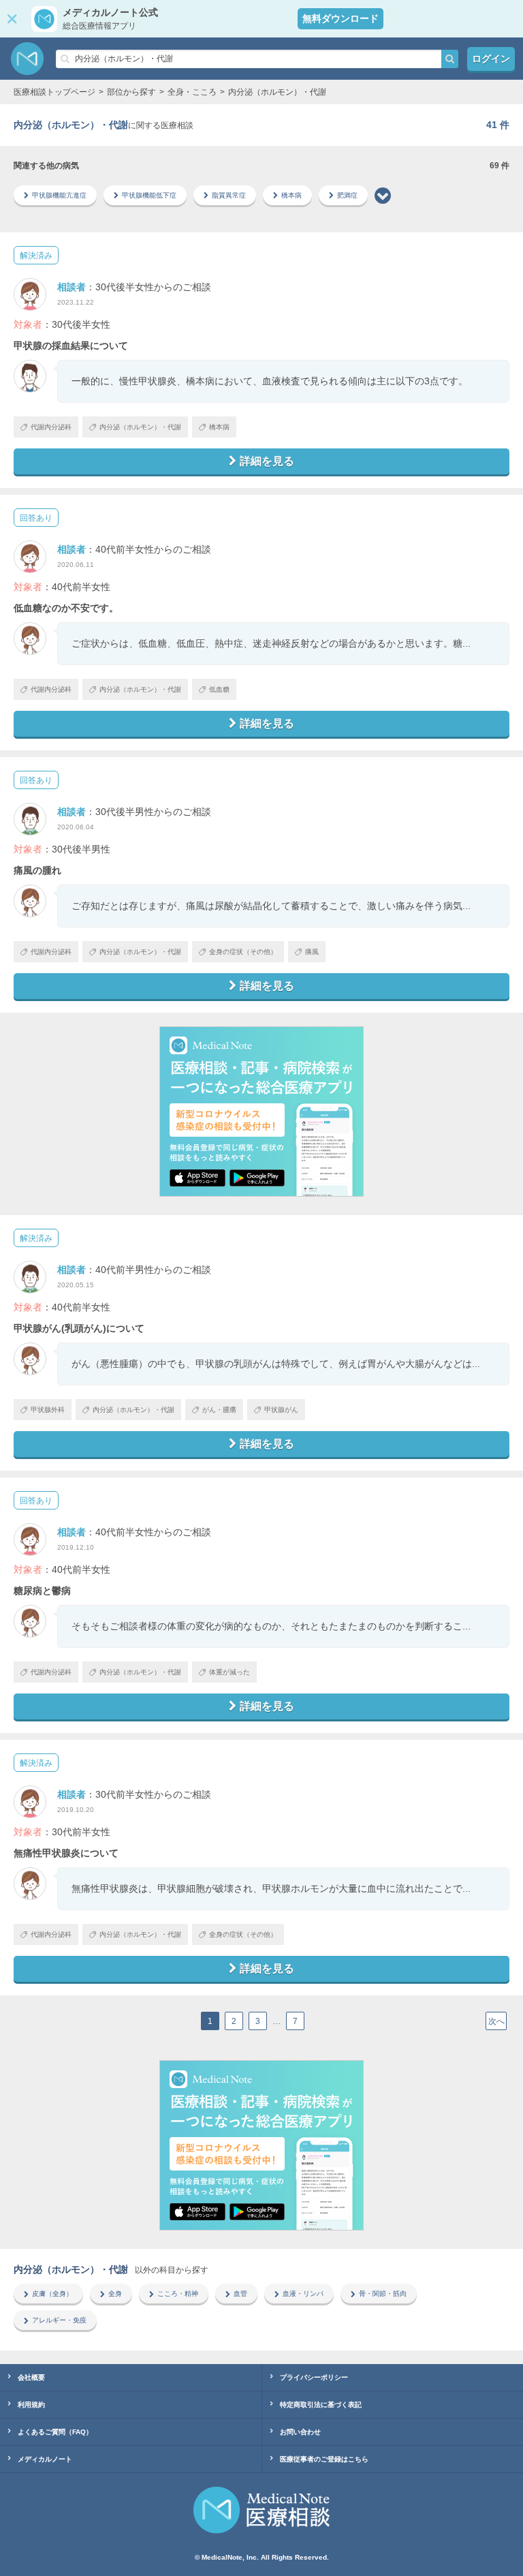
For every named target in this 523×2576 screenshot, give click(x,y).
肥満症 (347, 195)
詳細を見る (267, 461)
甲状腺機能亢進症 (59, 195)
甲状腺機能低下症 (149, 195)
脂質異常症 (229, 195)
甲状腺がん (281, 1410)
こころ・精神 (178, 2294)
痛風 (312, 952)
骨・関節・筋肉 (383, 2294)
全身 (115, 2294)
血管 (240, 2294)
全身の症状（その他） (243, 952)
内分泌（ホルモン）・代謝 (140, 427)
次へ (496, 2021)
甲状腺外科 (48, 1410)
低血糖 (219, 689)
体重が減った (229, 1672)
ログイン (491, 59)
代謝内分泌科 (51, 427)
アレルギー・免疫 (59, 2320)
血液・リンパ (303, 2294)
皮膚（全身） (52, 2294)
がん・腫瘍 (219, 1410)
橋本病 (291, 195)
